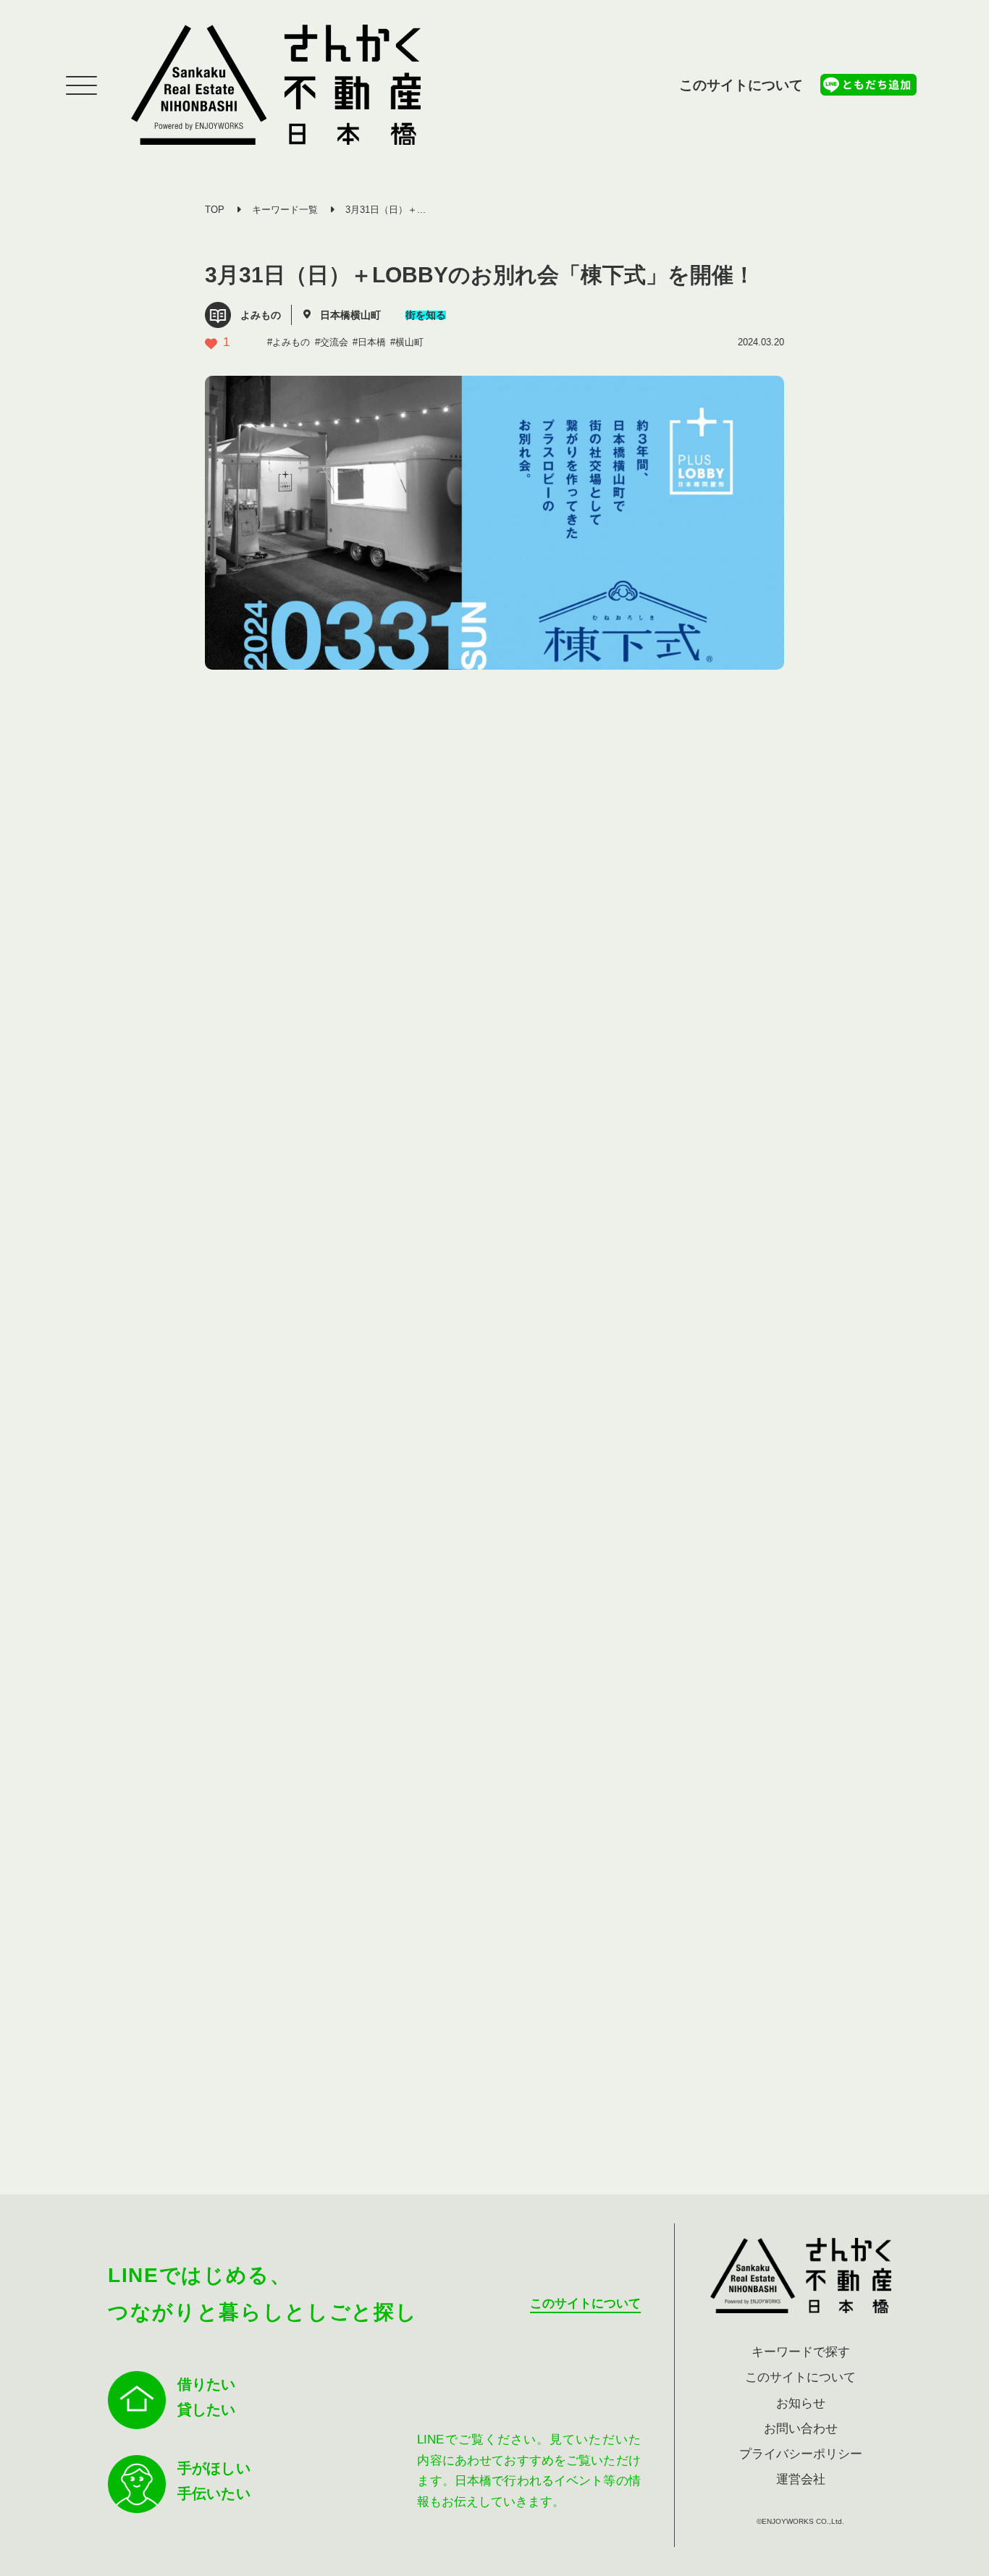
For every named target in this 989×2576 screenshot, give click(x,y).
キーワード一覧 (285, 210)
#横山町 (407, 342)
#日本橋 (369, 342)
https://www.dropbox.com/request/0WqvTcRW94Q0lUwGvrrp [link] (391, 1857)
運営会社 (801, 2479)
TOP (215, 210)
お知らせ (801, 2403)
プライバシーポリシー (801, 2454)
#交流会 (332, 342)
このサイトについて (741, 85)
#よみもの (289, 342)
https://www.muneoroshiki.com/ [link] (337, 1057)
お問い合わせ (801, 2429)
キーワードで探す (801, 2352)
